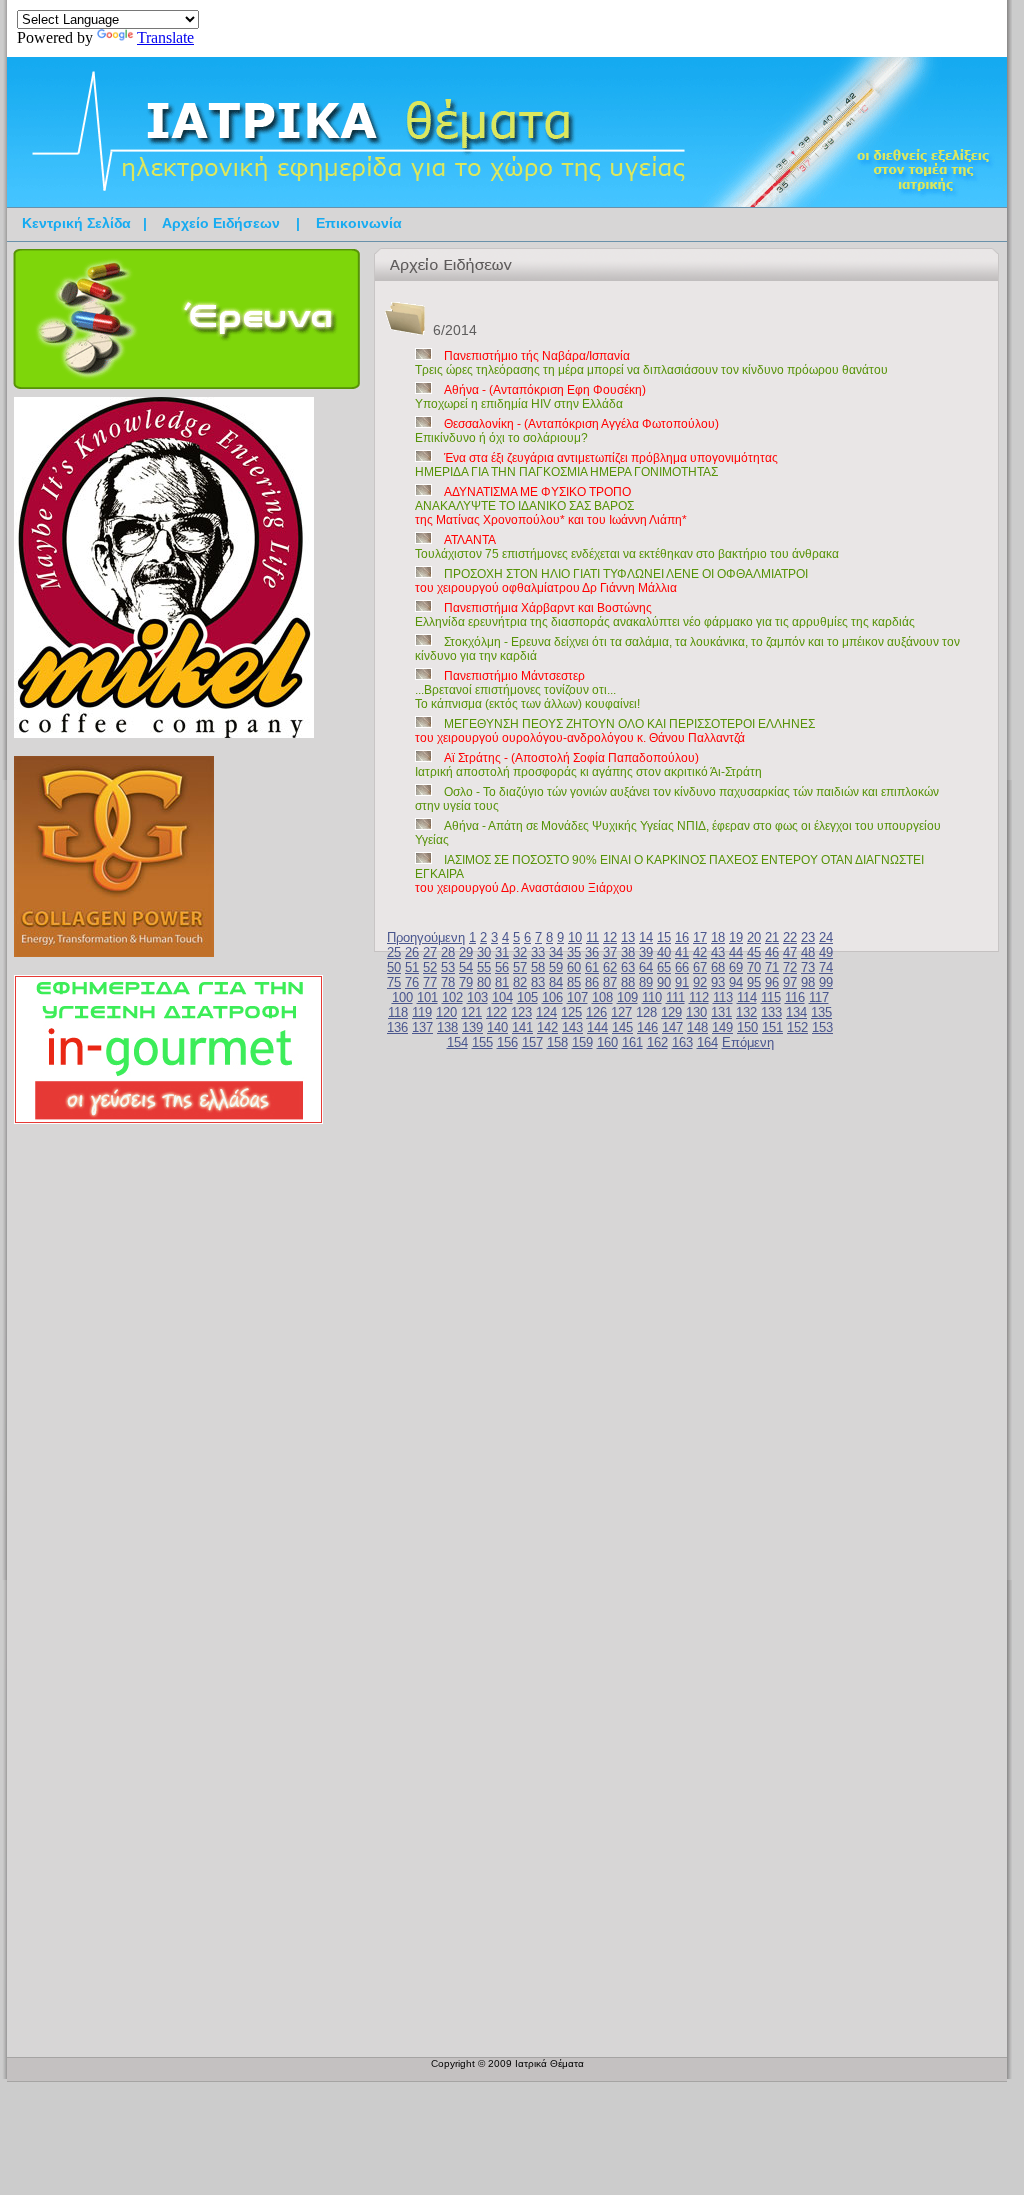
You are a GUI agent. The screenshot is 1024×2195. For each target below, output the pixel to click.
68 (718, 967)
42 (700, 952)
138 (447, 1027)
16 (682, 937)
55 (484, 967)
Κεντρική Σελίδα (76, 223)
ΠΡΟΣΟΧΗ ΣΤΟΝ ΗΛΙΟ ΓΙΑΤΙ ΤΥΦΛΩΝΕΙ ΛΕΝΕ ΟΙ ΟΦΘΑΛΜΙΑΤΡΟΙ (611, 581)
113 (723, 997)
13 (628, 937)
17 (700, 937)
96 (772, 982)
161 (632, 1042)
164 (707, 1042)
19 (736, 937)
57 (520, 967)
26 (412, 952)
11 (592, 937)
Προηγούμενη (426, 937)
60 (574, 967)
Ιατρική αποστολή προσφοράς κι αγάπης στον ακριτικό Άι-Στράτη (588, 765)
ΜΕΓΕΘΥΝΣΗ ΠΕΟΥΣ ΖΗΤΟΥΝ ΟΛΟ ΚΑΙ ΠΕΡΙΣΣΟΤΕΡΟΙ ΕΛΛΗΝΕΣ (615, 731)
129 (671, 1012)
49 (826, 952)
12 (610, 937)
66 (682, 967)
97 (790, 982)
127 (621, 1012)
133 (771, 1012)
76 (412, 982)
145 (622, 1027)
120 (446, 1012)
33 (538, 952)
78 (448, 982)
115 (771, 997)
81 (502, 982)
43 (718, 952)
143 (572, 1027)
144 (597, 1027)
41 (682, 952)
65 (664, 967)
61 (592, 967)
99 (826, 982)
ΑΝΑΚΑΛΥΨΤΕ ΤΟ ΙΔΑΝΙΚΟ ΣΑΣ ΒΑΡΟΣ (551, 506)
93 (718, 982)
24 (826, 937)
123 (521, 1012)
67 (700, 967)
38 (628, 952)
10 (575, 937)
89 (646, 982)
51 (412, 967)
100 (402, 997)
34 (556, 952)
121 (471, 1012)
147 (672, 1027)
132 (746, 1012)
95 (754, 982)
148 (697, 1027)
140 (497, 1027)
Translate (165, 37)
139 (472, 1027)
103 (477, 997)
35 (574, 952)
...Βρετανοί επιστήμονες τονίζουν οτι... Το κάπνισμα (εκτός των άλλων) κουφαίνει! (527, 690)
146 (647, 1027)
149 (722, 1027)
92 (700, 982)
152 (797, 1027)
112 (699, 997)
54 (466, 967)
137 (422, 1027)
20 (754, 937)
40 (664, 952)
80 (484, 982)
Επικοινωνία (359, 223)
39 (646, 952)
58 (538, 967)
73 (808, 967)
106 (552, 997)
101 (427, 997)
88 (628, 982)
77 (430, 982)
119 (422, 1012)
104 (502, 997)
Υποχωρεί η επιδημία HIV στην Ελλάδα (530, 397)
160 (607, 1042)
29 (466, 952)
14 (646, 937)
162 (657, 1042)
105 (527, 997)
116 (795, 997)
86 (592, 982)
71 (772, 967)
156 (507, 1042)
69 (736, 967)
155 (482, 1042)
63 (628, 967)
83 (538, 982)
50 (394, 967)
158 (557, 1042)
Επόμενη (748, 1042)
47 (790, 952)
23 (808, 937)
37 (610, 952)
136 (397, 1027)
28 (448, 952)
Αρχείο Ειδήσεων (221, 223)
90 (664, 982)
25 (394, 952)
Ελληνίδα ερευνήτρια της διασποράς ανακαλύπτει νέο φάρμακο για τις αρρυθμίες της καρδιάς (665, 615)
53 (448, 967)
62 (610, 967)
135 (821, 1012)
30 (484, 952)
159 (582, 1042)
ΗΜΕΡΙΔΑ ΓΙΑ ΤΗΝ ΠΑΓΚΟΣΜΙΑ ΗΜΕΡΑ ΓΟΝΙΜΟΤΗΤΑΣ (596, 465)
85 (574, 982)
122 (496, 1012)
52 (430, 967)
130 (696, 1012)
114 (747, 997)
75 (394, 982)
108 (602, 997)
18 (718, 937)
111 (675, 997)
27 (430, 952)
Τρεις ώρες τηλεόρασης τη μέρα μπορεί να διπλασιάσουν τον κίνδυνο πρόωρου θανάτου (651, 363)
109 (627, 997)
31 (502, 952)
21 (772, 937)
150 (747, 1027)
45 (754, 952)
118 (398, 1012)
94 (736, 982)
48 (808, 952)
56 (502, 967)
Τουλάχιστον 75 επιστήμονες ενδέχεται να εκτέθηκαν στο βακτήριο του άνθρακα (627, 547)
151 (772, 1027)
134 (796, 1012)
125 (571, 1012)
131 (721, 1012)
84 (556, 982)
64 (646, 967)
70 (754, 967)
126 (596, 1012)
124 (546, 1012)
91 (682, 982)
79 (466, 982)
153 (822, 1027)
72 (790, 967)
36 (592, 952)
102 (452, 997)
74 (826, 967)
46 (772, 952)
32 (520, 952)
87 (610, 982)
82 (520, 982)
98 (808, 982)
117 (819, 997)
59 (556, 967)
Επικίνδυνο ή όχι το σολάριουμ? (567, 431)
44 (736, 952)
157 (532, 1042)
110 (652, 997)
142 (547, 1027)
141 (522, 1027)
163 (682, 1042)
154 (457, 1042)
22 (790, 937)
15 (664, 937)
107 (577, 997)
